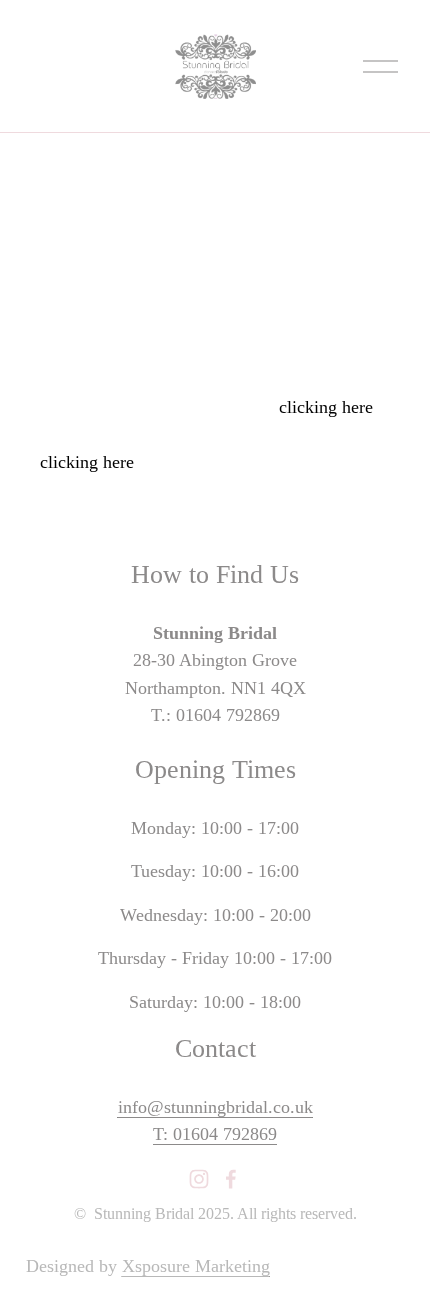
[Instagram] (199, 1179)
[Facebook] (231, 1179)
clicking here (326, 407)
